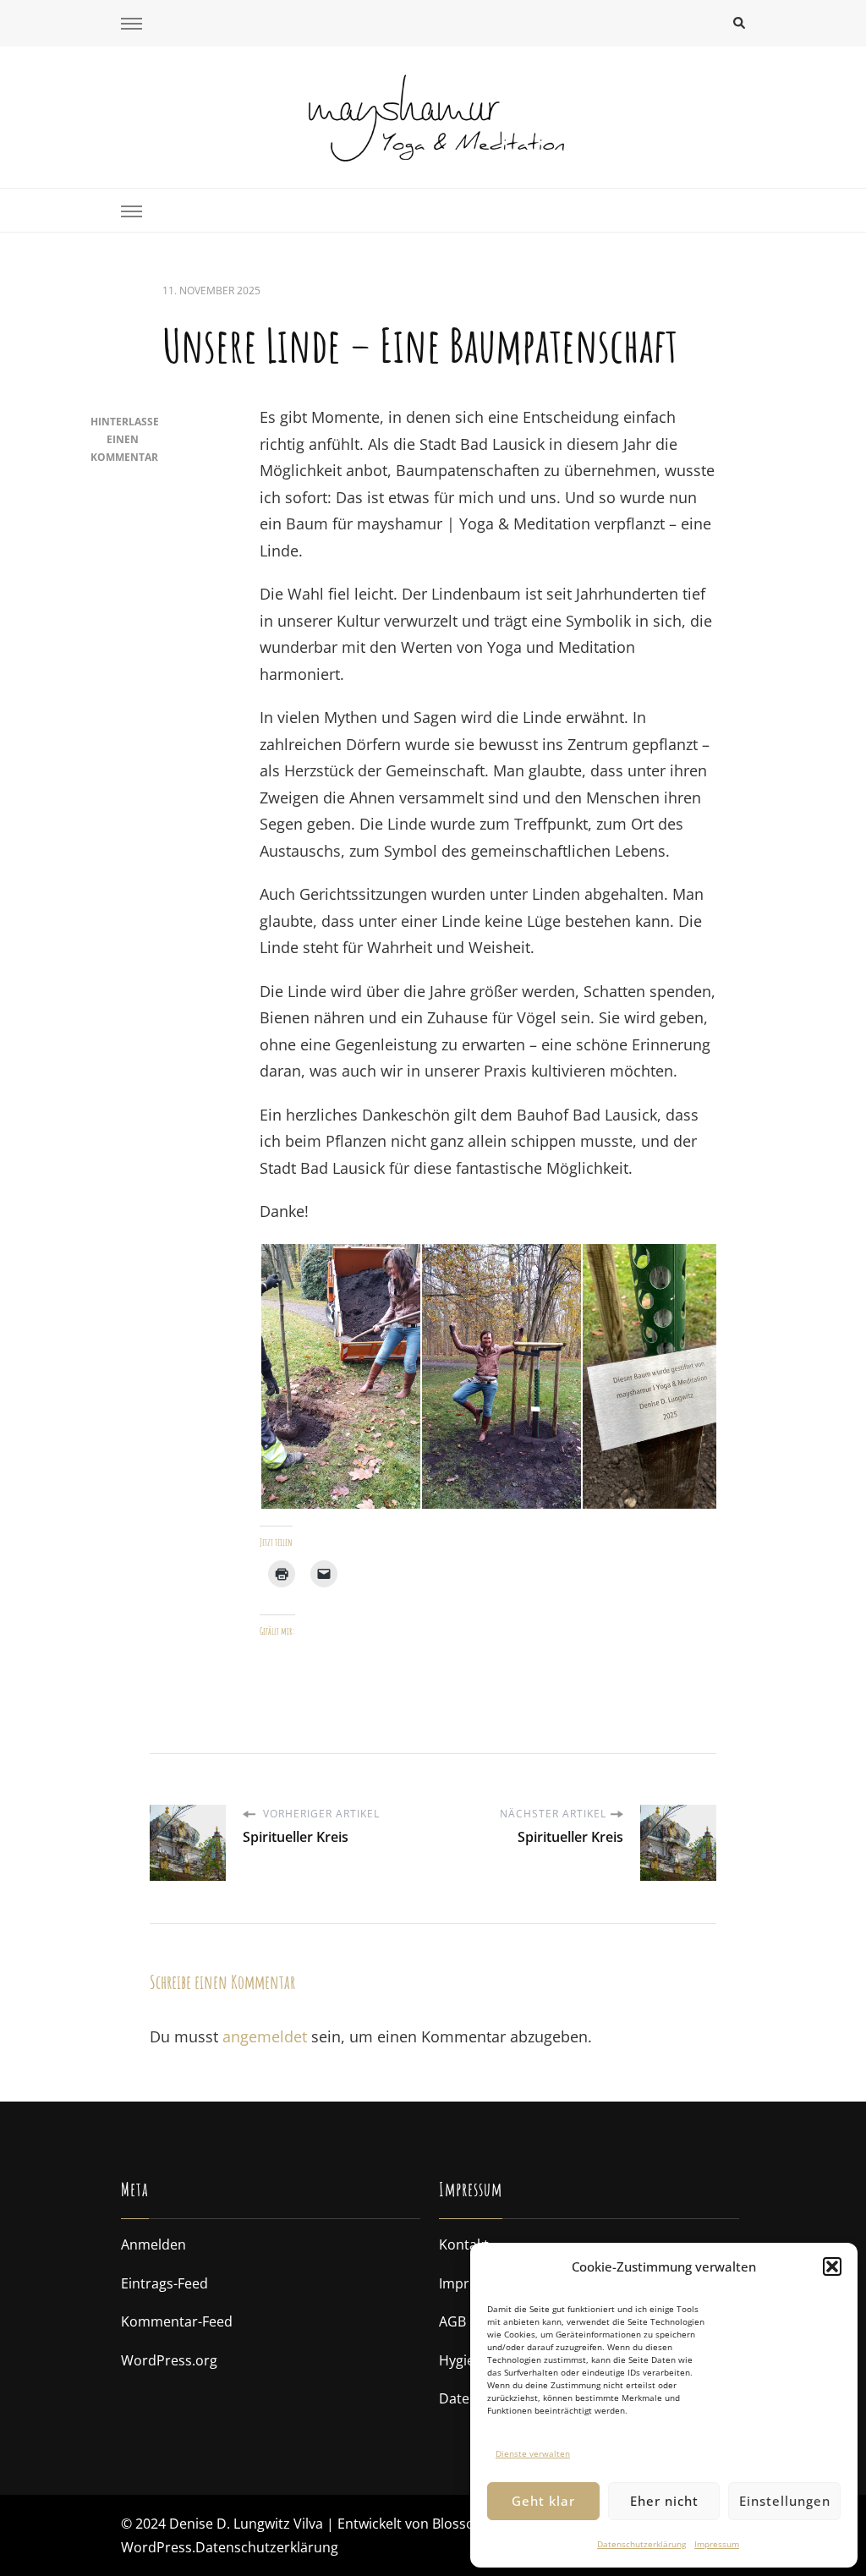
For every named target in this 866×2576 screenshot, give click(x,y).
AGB (452, 2321)
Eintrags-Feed (164, 2283)
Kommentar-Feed (177, 2321)
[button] (832, 2266)
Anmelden (153, 2244)
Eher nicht (664, 2501)
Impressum (717, 2544)
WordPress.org (169, 2360)
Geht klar (543, 2501)
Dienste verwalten (533, 2453)
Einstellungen (785, 2501)
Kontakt (464, 2244)
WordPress (156, 2547)
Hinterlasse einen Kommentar (125, 439)
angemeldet (265, 2036)
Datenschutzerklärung (641, 2544)
